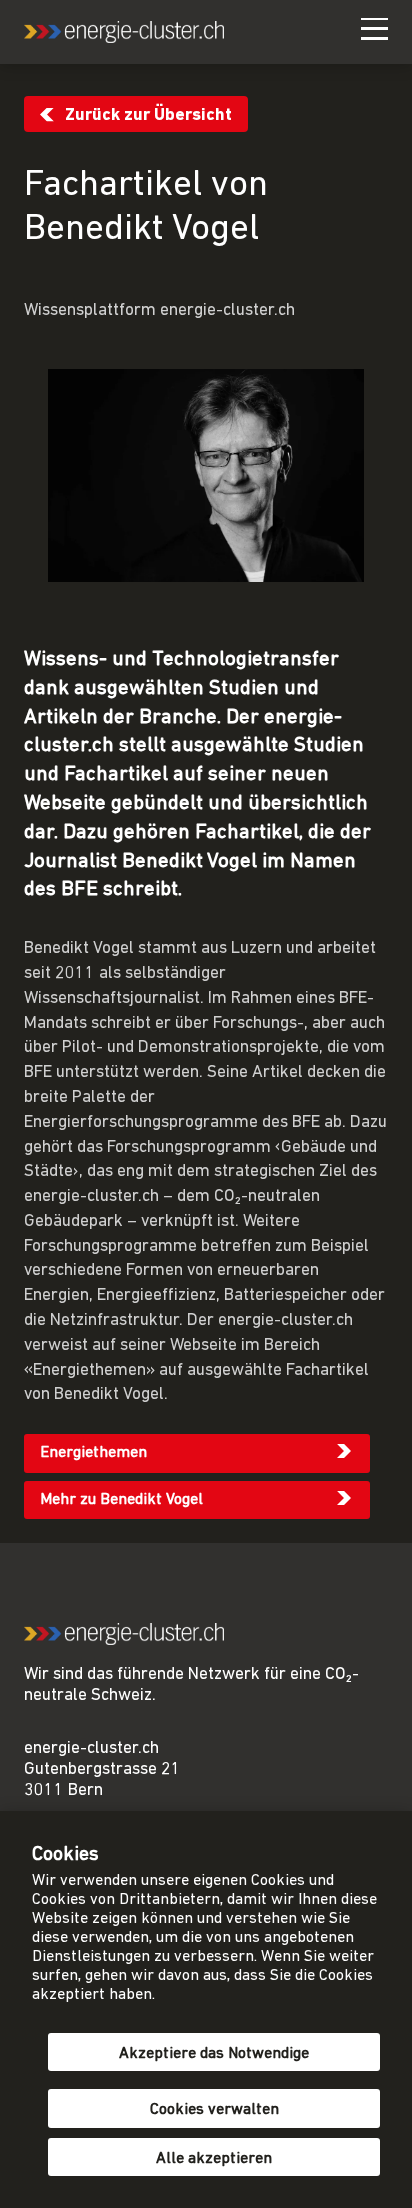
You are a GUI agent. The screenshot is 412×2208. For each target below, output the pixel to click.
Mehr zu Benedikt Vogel (121, 1500)
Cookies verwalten (214, 2110)
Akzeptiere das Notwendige (214, 2054)
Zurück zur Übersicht (148, 115)
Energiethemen (93, 1453)
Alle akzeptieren (214, 2159)
